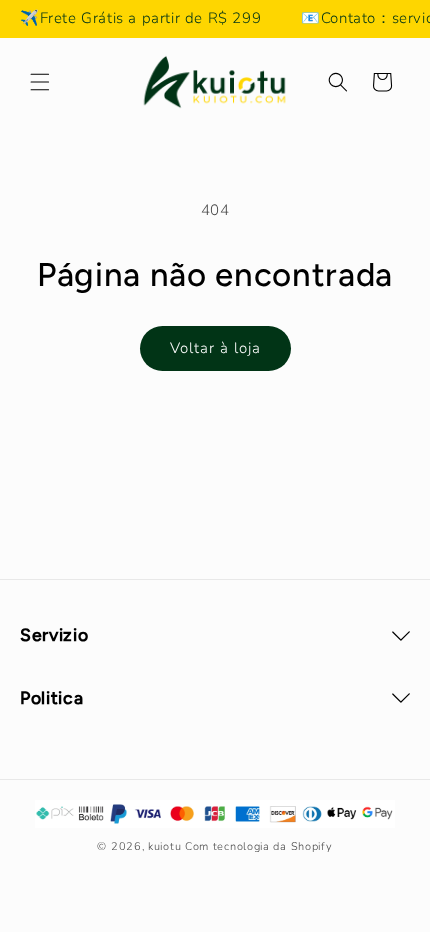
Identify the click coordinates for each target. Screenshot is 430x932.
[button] (40, 82)
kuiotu (164, 846)
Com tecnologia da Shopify (259, 846)
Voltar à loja (215, 348)
